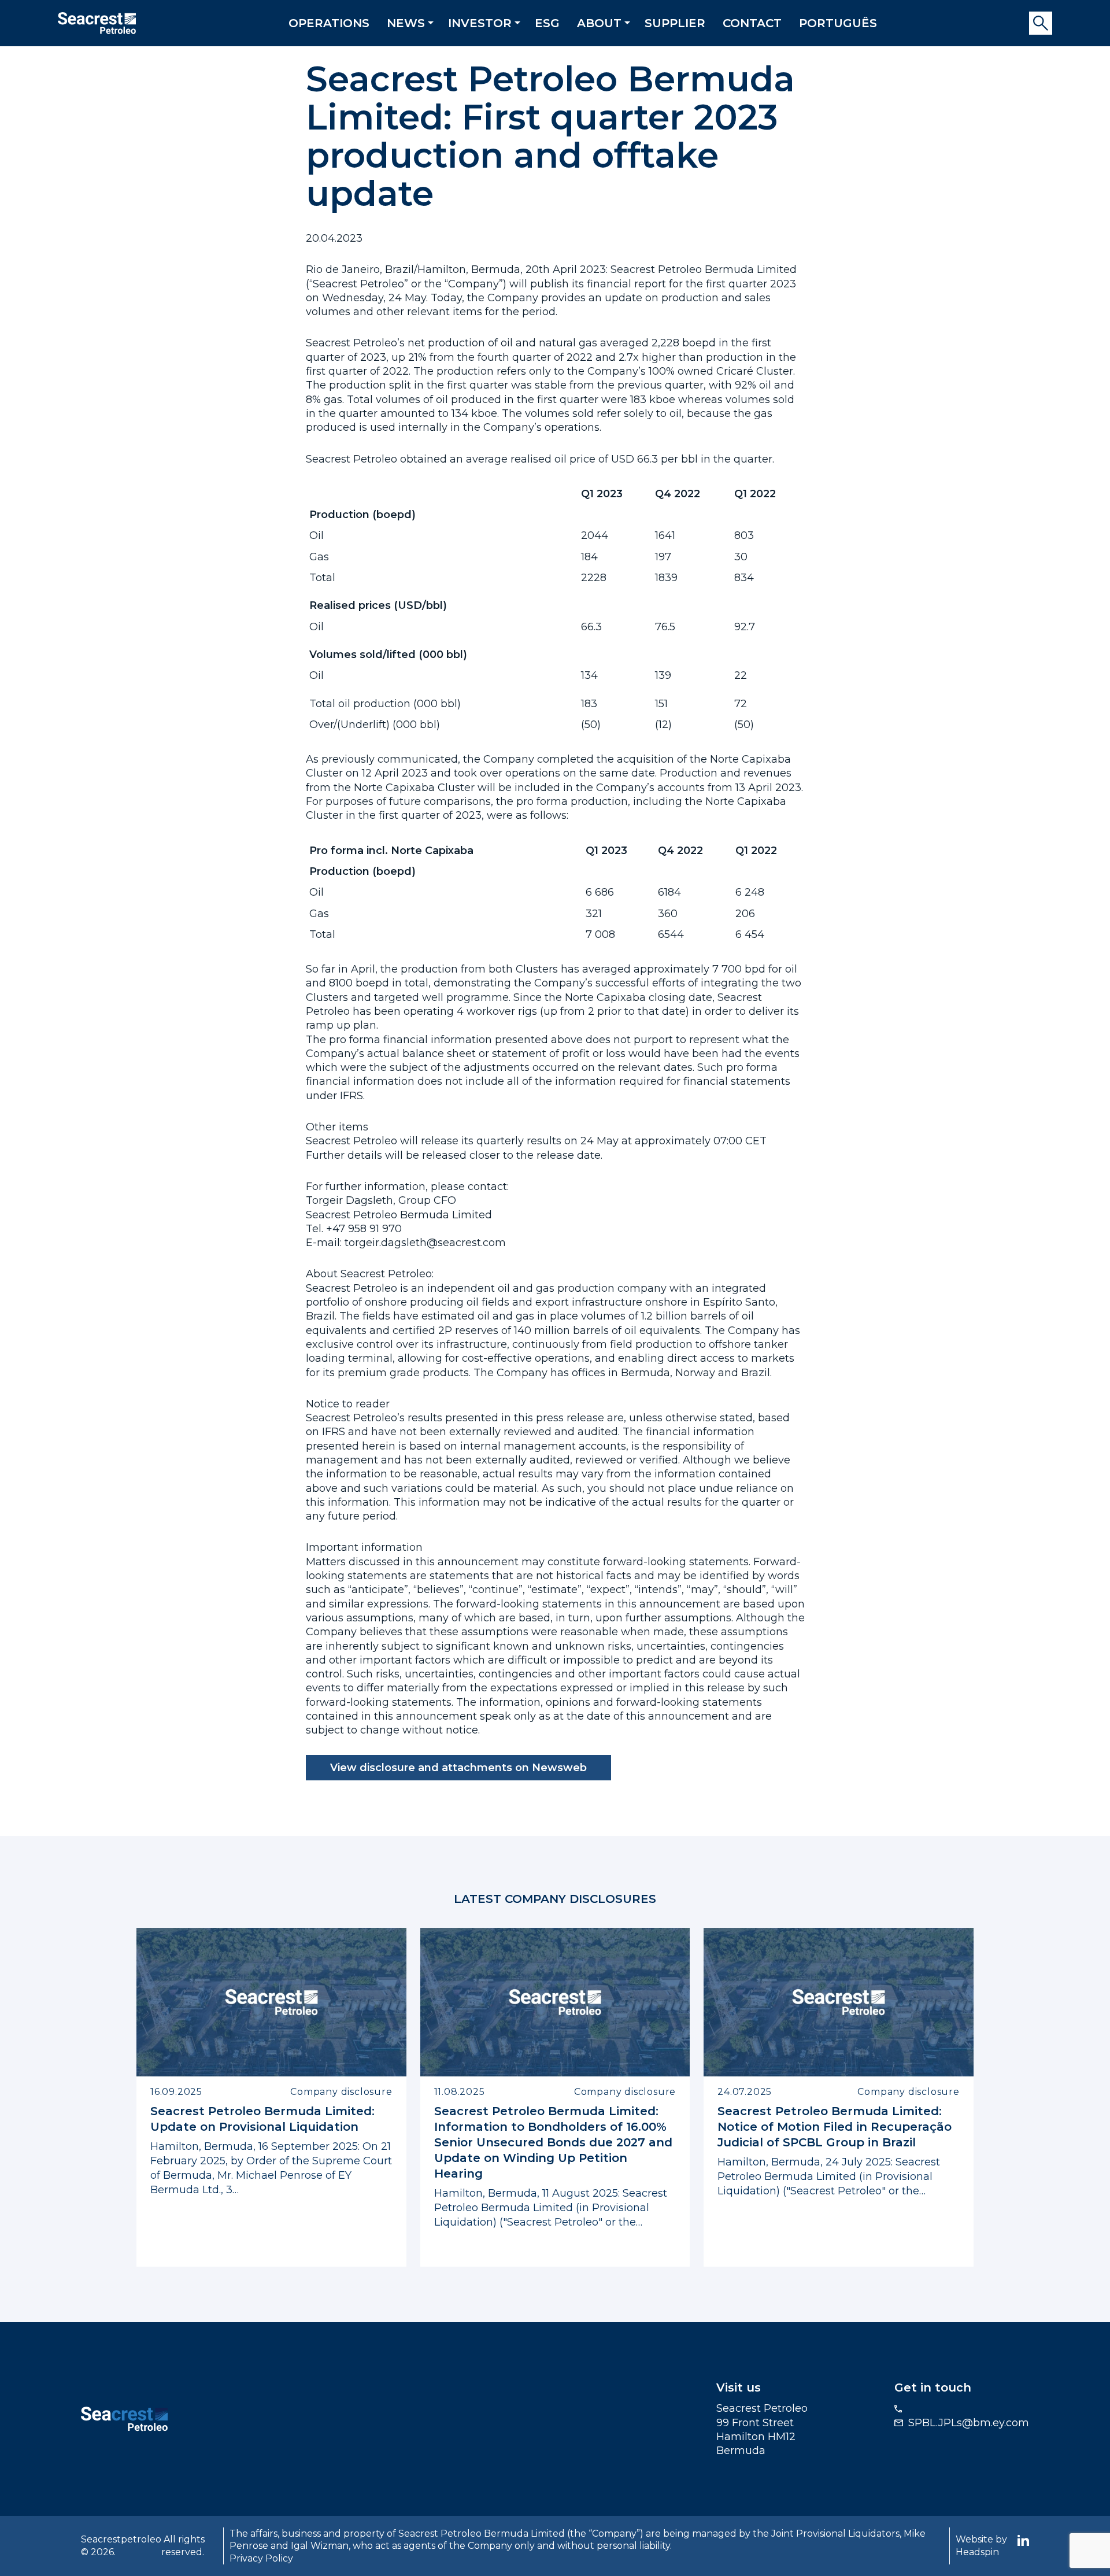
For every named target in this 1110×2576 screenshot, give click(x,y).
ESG (547, 23)
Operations (329, 23)
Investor (480, 23)
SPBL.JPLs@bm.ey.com (969, 2423)
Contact (752, 23)
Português (838, 23)
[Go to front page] (97, 22)
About (599, 23)
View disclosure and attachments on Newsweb (458, 1768)
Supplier (675, 23)
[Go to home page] (124, 2418)
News (406, 23)
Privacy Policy (261, 2558)
